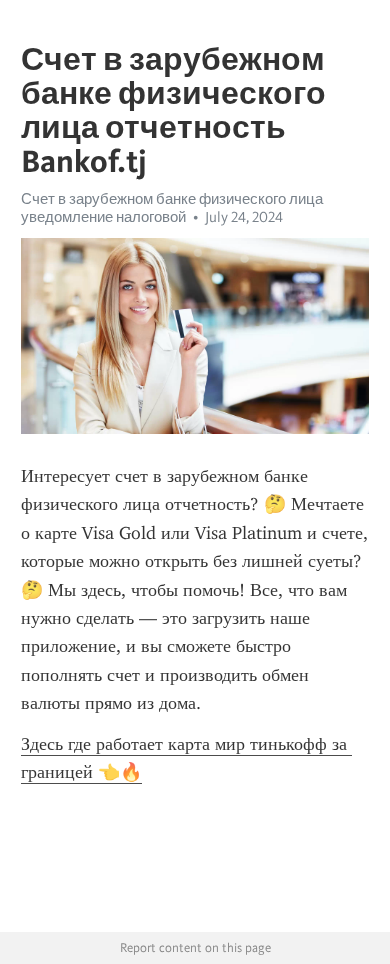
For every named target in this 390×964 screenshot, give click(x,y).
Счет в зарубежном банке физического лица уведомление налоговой (172, 208)
